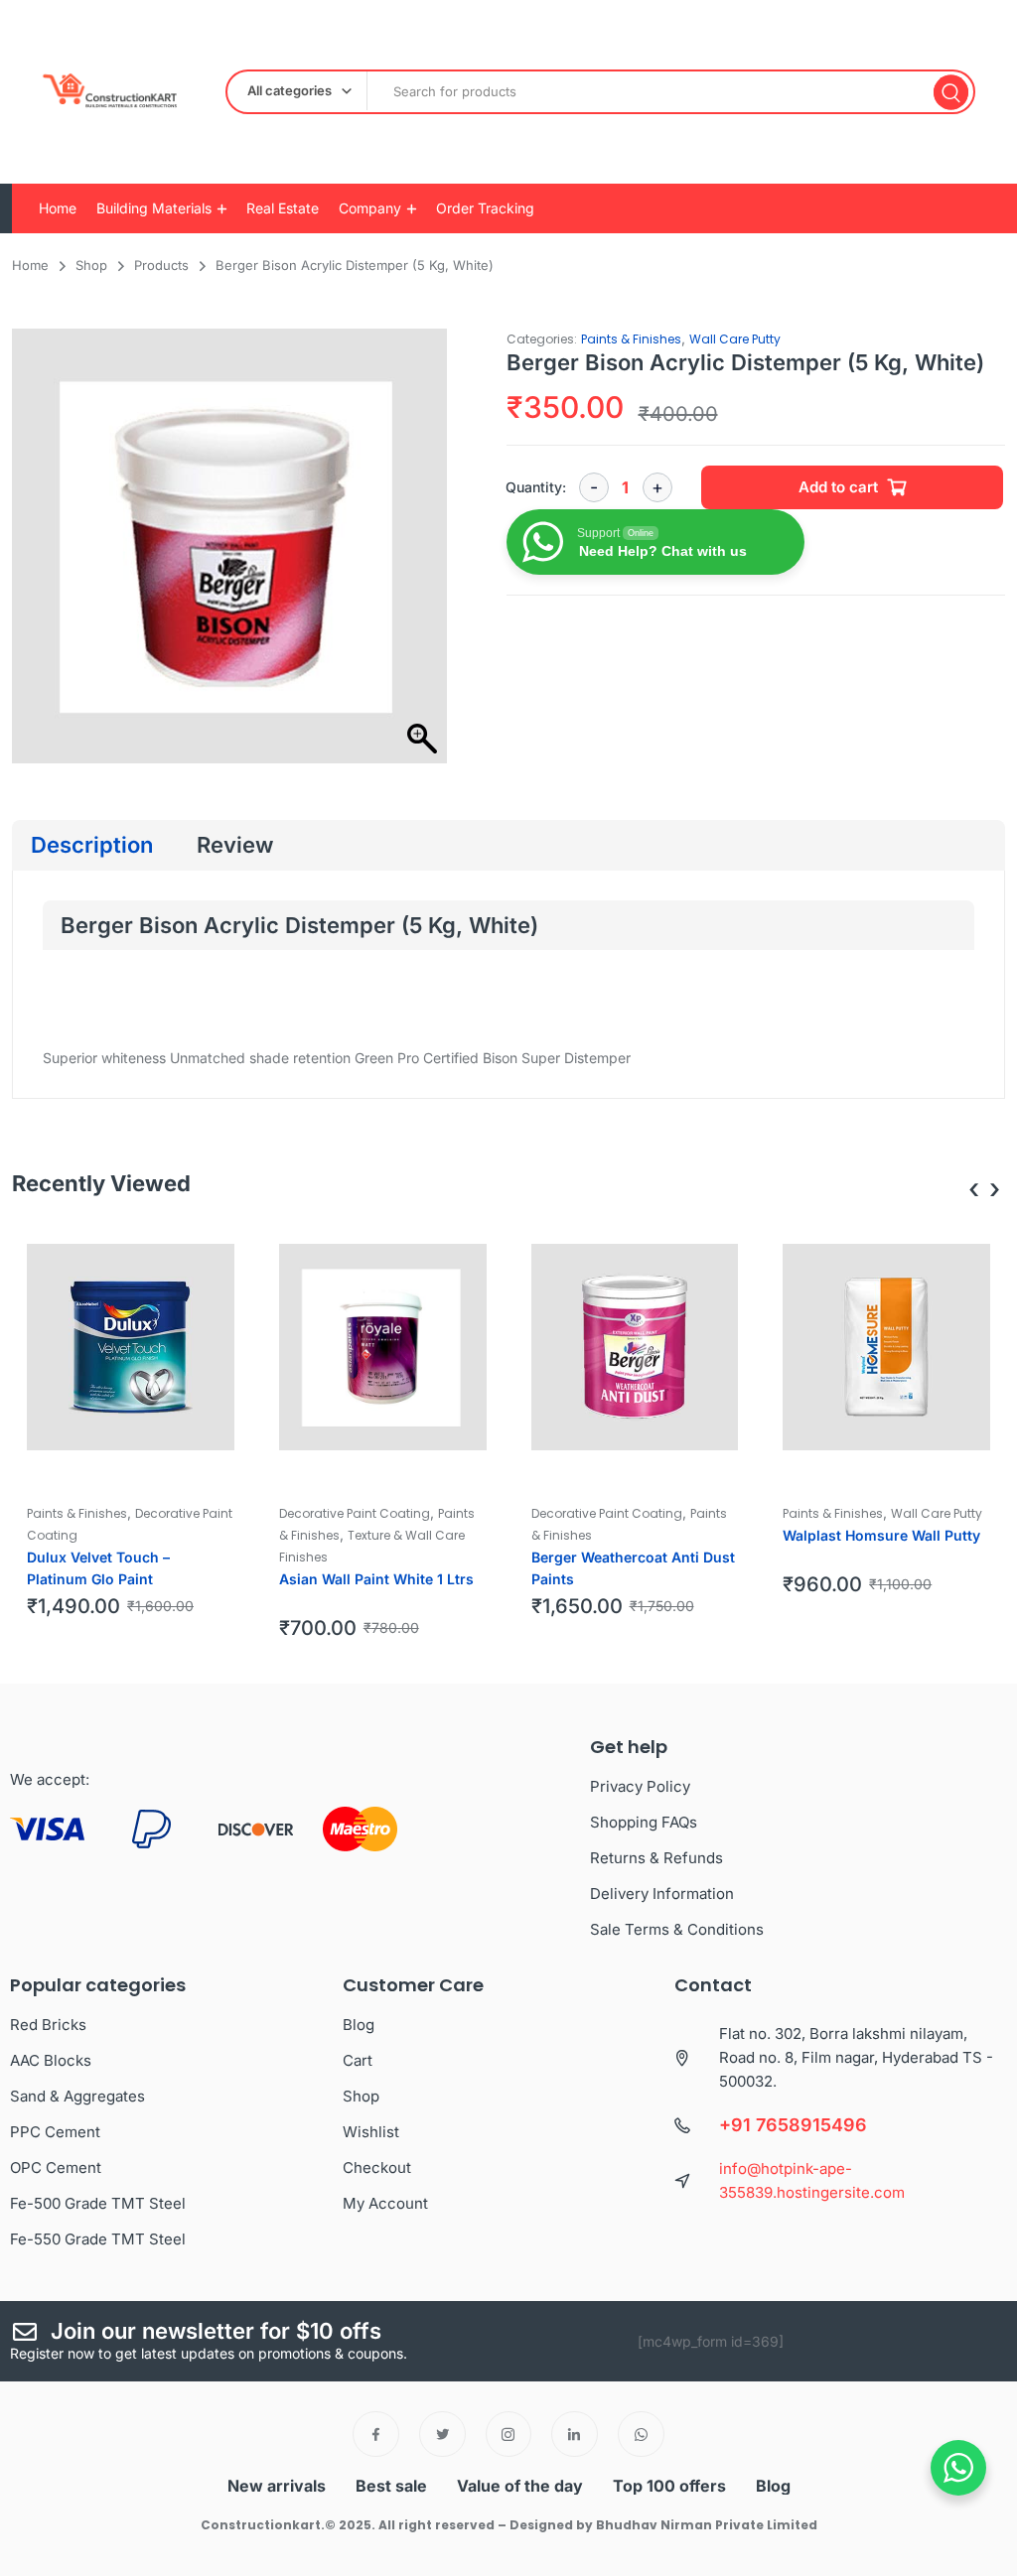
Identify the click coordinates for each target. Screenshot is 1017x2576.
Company (370, 208)
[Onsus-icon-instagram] (509, 2435)
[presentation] (974, 1189)
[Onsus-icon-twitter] (442, 2435)
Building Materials (154, 208)
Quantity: (536, 487)
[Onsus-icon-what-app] (641, 2435)
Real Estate (283, 208)
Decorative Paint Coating (355, 1513)
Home (58, 208)
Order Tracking (485, 208)
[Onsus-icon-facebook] (376, 2435)
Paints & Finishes (631, 339)
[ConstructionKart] (104, 92)
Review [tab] (235, 845)
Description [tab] (92, 845)
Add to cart (838, 487)
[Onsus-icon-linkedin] (575, 2435)
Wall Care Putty (735, 339)
